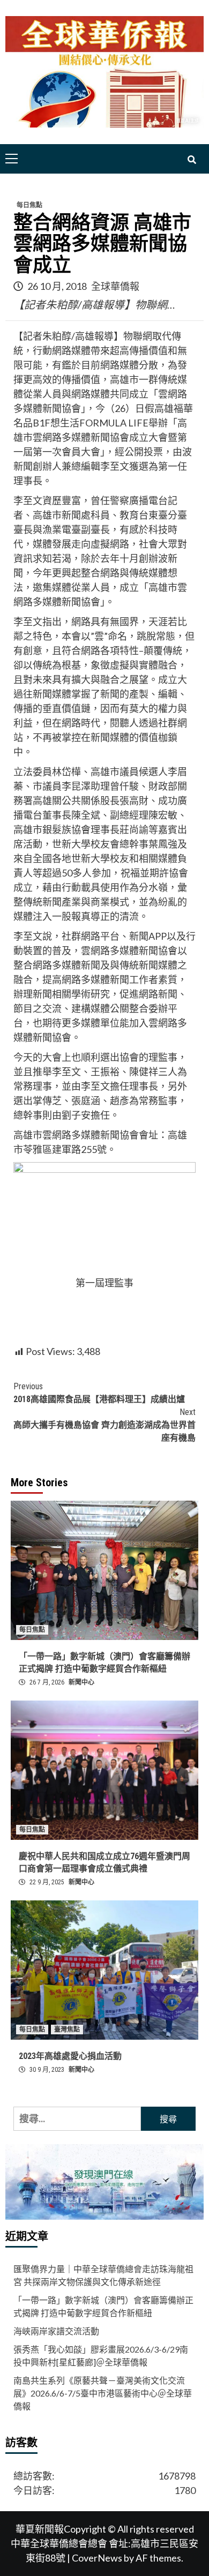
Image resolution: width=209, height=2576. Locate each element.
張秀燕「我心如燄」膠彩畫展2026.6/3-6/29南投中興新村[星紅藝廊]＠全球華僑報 (101, 2356)
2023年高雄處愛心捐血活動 (70, 2056)
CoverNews (97, 2558)
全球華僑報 (115, 286)
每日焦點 (29, 205)
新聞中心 (81, 1682)
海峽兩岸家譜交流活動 (56, 2331)
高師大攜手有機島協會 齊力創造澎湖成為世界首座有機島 (104, 1425)
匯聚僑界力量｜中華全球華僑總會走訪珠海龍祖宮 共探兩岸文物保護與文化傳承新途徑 (103, 2275)
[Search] (192, 160)
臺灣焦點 (67, 2030)
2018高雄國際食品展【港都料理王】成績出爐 (99, 1393)
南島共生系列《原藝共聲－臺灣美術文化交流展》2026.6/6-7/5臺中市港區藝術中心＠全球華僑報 (103, 2393)
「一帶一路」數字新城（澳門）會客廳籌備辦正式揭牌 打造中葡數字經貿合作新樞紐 (103, 2306)
